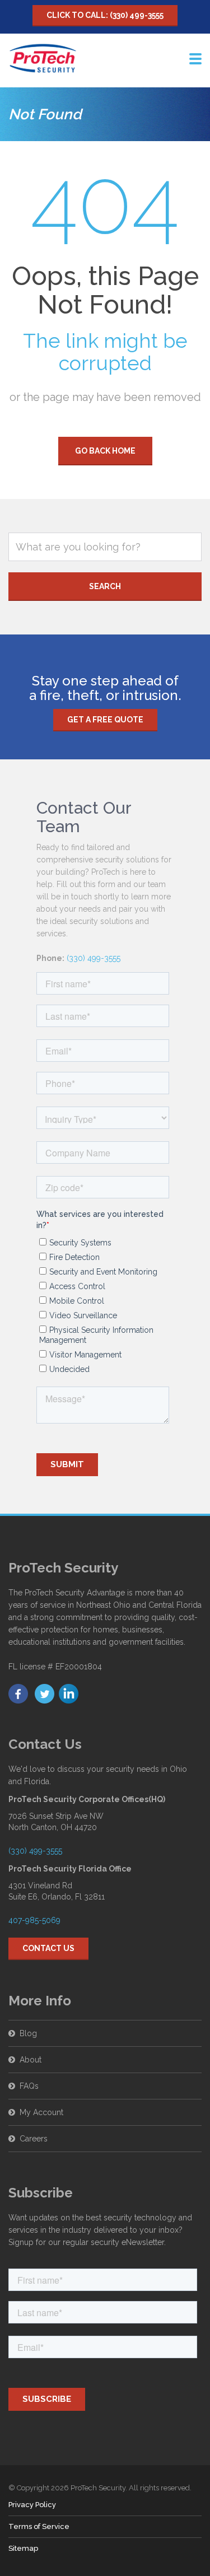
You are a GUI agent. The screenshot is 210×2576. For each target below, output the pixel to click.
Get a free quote (105, 720)
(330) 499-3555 (94, 958)
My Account (41, 2112)
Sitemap (23, 2548)
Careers (34, 2139)
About (31, 2060)
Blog (28, 2033)
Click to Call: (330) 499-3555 (105, 15)
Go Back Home (105, 451)
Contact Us (48, 1948)
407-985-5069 (34, 1920)
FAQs (29, 2086)
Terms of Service (39, 2526)
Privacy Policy (32, 2505)
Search (105, 586)
